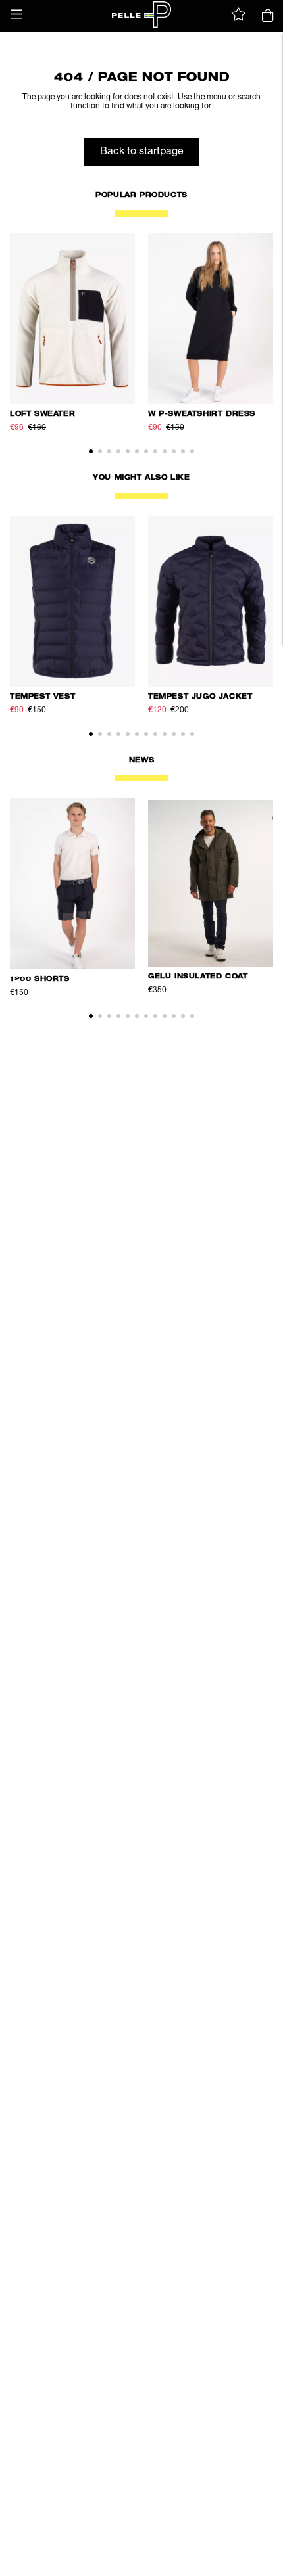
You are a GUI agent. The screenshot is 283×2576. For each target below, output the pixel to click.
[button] (16, 14)
